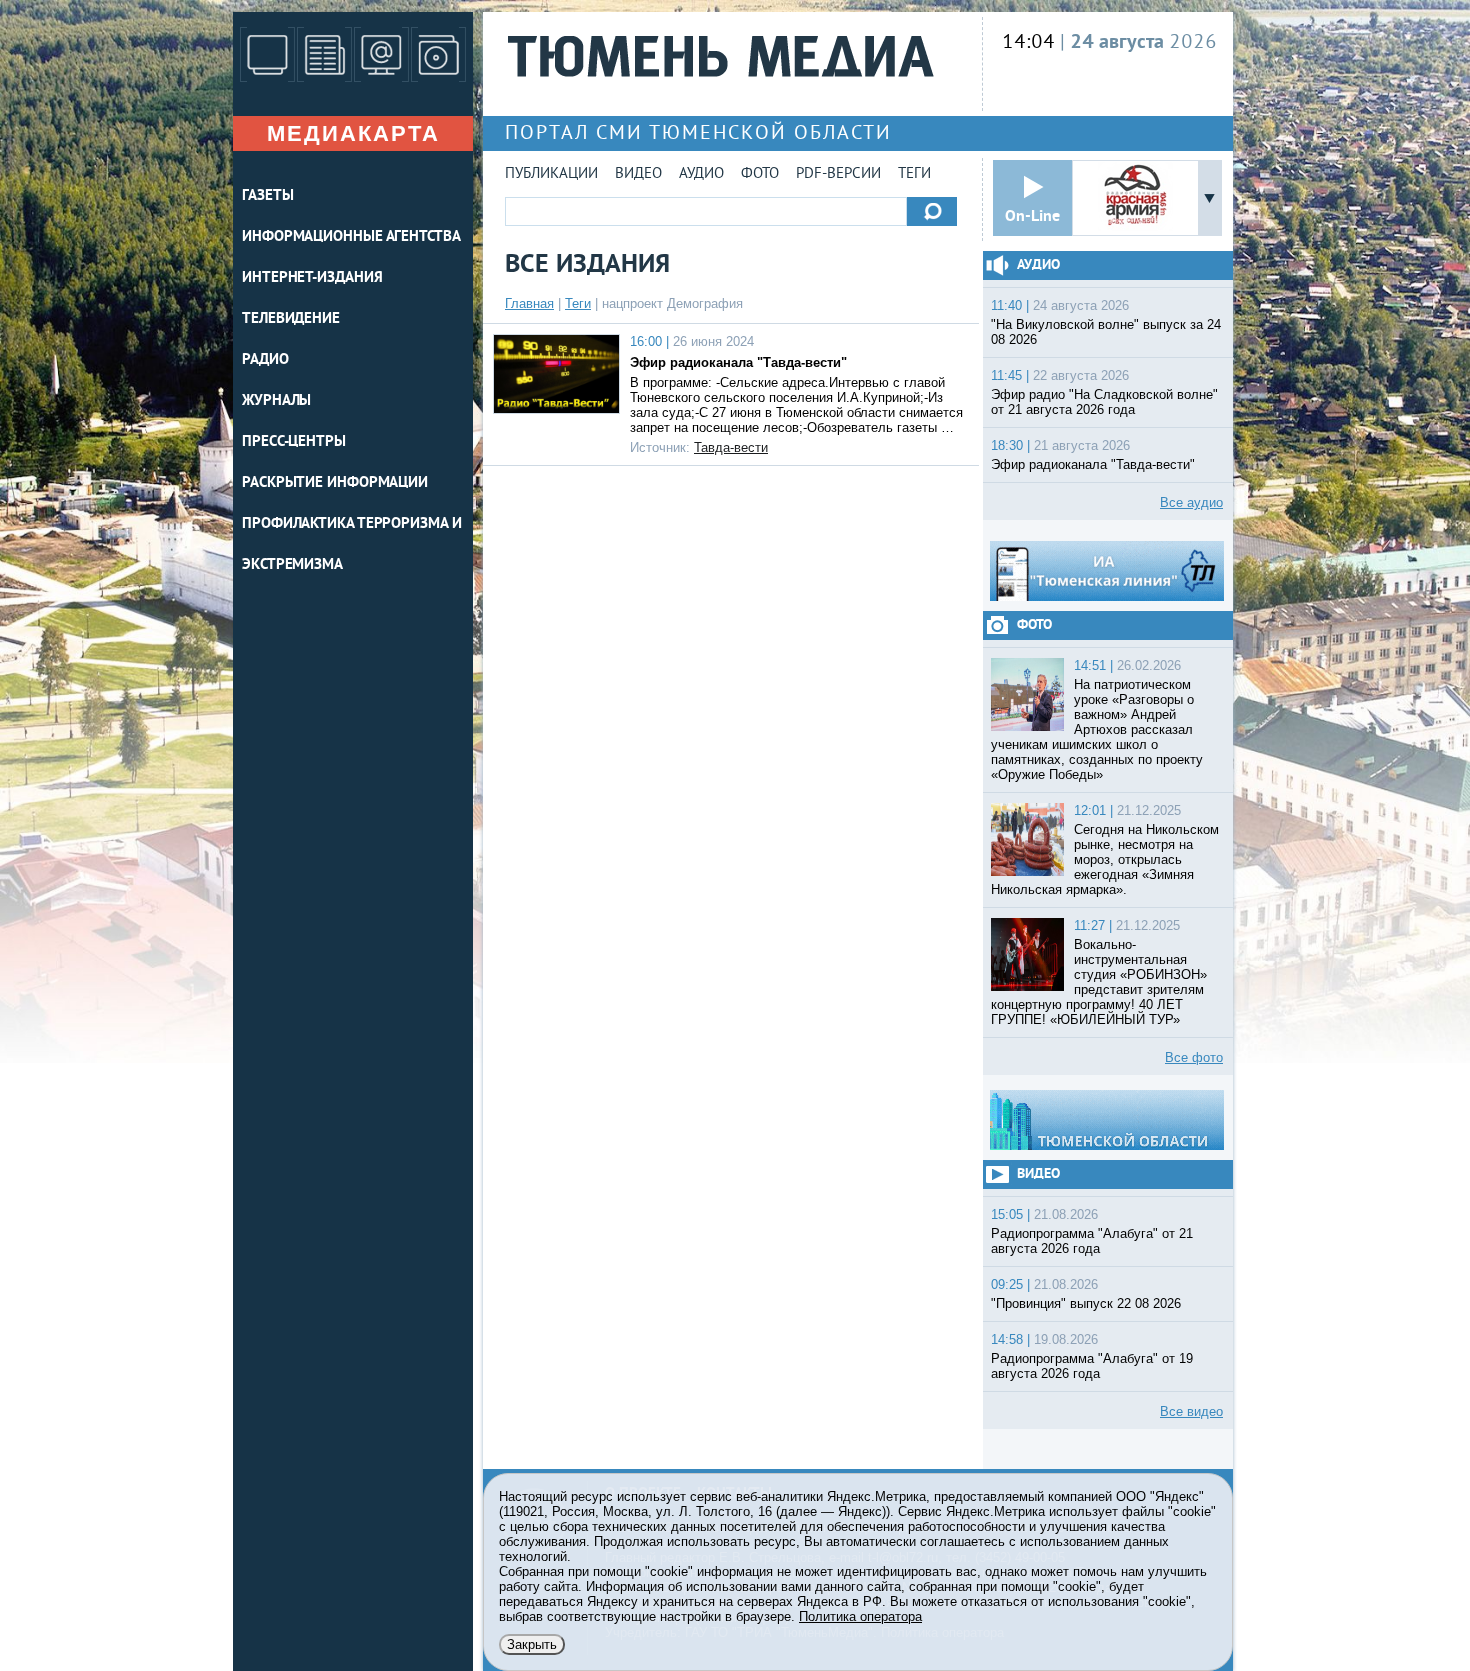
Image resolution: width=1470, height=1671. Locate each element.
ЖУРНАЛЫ (276, 401)
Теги (914, 174)
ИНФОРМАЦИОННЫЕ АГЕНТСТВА (351, 237)
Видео (638, 174)
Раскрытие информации (335, 483)
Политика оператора (860, 1616)
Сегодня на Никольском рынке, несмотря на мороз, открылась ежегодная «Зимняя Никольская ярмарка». (1105, 859)
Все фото (1194, 1057)
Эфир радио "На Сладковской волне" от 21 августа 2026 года (1104, 402)
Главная (529, 303)
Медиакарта (353, 133)
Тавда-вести (731, 447)
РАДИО (265, 360)
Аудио (701, 174)
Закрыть (532, 1644)
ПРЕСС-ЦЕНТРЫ (294, 442)
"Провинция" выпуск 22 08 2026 (1086, 1303)
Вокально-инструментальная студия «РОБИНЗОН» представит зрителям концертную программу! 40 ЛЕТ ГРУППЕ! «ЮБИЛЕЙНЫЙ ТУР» (1099, 982)
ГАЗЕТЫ (267, 196)
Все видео (1191, 1411)
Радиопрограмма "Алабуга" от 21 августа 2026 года (1092, 1241)
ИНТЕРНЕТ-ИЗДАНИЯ (312, 278)
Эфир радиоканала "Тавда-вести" (738, 362)
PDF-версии (838, 174)
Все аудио (1191, 502)
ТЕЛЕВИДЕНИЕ (291, 319)
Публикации (551, 174)
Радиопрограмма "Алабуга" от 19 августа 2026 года (1092, 1366)
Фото (760, 174)
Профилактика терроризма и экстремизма (352, 545)
